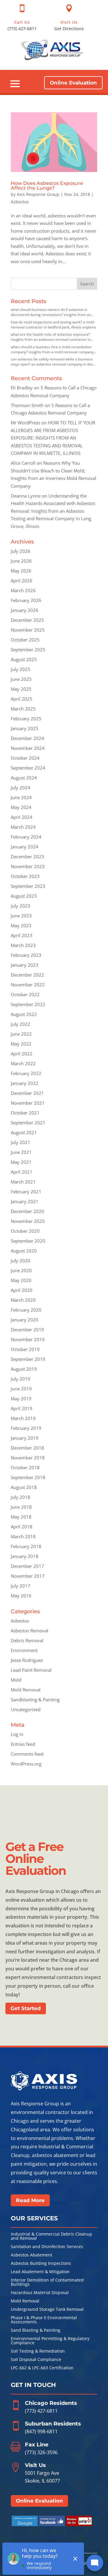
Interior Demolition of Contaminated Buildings (47, 2282)
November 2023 (28, 866)
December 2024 (27, 738)
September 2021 (28, 1123)
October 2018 (25, 1467)
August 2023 (24, 896)
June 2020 (21, 1270)
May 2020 (21, 1280)
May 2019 (21, 1398)
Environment (24, 1650)
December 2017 (27, 1566)
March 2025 (23, 709)
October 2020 (25, 1231)
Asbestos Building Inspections (41, 2264)
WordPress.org (26, 1764)
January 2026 (25, 610)
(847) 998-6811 (41, 2431)
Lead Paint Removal (31, 1670)
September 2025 (28, 650)
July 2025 (21, 669)
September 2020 (28, 1241)
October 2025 (25, 640)
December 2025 (27, 620)
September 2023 (28, 886)
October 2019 (25, 1349)
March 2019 (23, 1418)
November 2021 (28, 1103)
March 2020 (23, 1300)
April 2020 (22, 1290)
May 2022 (21, 1044)
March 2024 (23, 827)
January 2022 (25, 1083)
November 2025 (28, 630)
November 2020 (28, 1221)
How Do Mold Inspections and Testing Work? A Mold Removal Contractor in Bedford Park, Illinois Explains (54, 325)
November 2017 (28, 1576)
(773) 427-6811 (41, 2411)
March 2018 (23, 1536)
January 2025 (25, 728)
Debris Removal (27, 1640)
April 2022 (22, 1054)
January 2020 (25, 1320)
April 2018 (22, 1527)
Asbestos (20, 202)
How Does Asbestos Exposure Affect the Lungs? (47, 186)
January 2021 (25, 1201)
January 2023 (25, 965)
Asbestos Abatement (31, 2255)
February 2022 (26, 1073)
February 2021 (26, 1192)
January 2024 (25, 847)
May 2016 (21, 1596)
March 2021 (23, 1182)
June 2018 (21, 1507)
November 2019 (28, 1339)
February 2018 (26, 1546)
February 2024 (26, 837)
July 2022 (21, 1024)
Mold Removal (26, 1690)
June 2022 (21, 1034)
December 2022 (27, 975)
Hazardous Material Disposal (40, 2293)
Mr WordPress (25, 423)
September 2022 (28, 1004)
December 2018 (27, 1448)
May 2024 (21, 807)
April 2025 (22, 699)
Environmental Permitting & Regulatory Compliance (50, 2341)
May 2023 (21, 925)
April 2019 (22, 1408)
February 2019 (26, 1428)
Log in (17, 1734)
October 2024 (25, 758)
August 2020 (24, 1251)
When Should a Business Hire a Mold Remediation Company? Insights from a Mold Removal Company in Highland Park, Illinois (52, 349)
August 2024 (24, 778)
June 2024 (21, 797)
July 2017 (21, 1586)
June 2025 (21, 679)
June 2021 (21, 1152)
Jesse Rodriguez (27, 1660)
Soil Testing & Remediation (38, 2351)
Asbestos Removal (30, 1631)
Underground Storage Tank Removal (47, 2310)
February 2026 (26, 600)
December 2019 (27, 1330)
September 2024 (28, 768)
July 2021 (21, 1142)
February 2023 (26, 955)
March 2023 (23, 945)
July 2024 (21, 787)
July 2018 (21, 1497)
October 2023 (25, 876)
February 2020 (26, 1310)
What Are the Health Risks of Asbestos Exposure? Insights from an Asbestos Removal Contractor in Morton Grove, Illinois (51, 337)
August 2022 (24, 1014)
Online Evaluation (73, 83)
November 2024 (28, 748)
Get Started (26, 2008)
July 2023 (21, 906)
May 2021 (21, 1162)
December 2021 (27, 1093)
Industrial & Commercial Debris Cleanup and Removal (51, 2236)
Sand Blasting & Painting (36, 2331)
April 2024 (22, 817)
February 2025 (26, 719)
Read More (30, 2200)
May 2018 (21, 1517)
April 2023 (22, 935)
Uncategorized (26, 1709)
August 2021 (24, 1132)
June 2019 (21, 1389)
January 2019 (25, 1438)
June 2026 (21, 561)
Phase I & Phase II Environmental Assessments (44, 2320)
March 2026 (23, 590)
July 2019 (21, 1379)
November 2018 (28, 1458)
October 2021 (25, 1113)
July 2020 (21, 1261)
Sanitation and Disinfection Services (47, 2247)
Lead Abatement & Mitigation (40, 2272)
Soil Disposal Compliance (36, 2360)
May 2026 (21, 571)
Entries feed (23, 1744)
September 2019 (28, 1359)
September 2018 (28, 1477)
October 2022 (25, 994)
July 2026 (21, 551)
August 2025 (24, 659)
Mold (16, 1680)
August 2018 (24, 1487)
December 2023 (27, 856)
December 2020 (27, 1211)
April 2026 (22, 581)
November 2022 (28, 985)
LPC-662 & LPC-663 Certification (42, 2368)
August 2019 (24, 1369)
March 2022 (23, 1063)
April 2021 (22, 1172)
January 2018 (25, 1556)
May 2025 (21, 689)
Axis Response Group (38, 194)
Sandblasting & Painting (35, 1700)
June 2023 (21, 916)
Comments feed (27, 1754)
